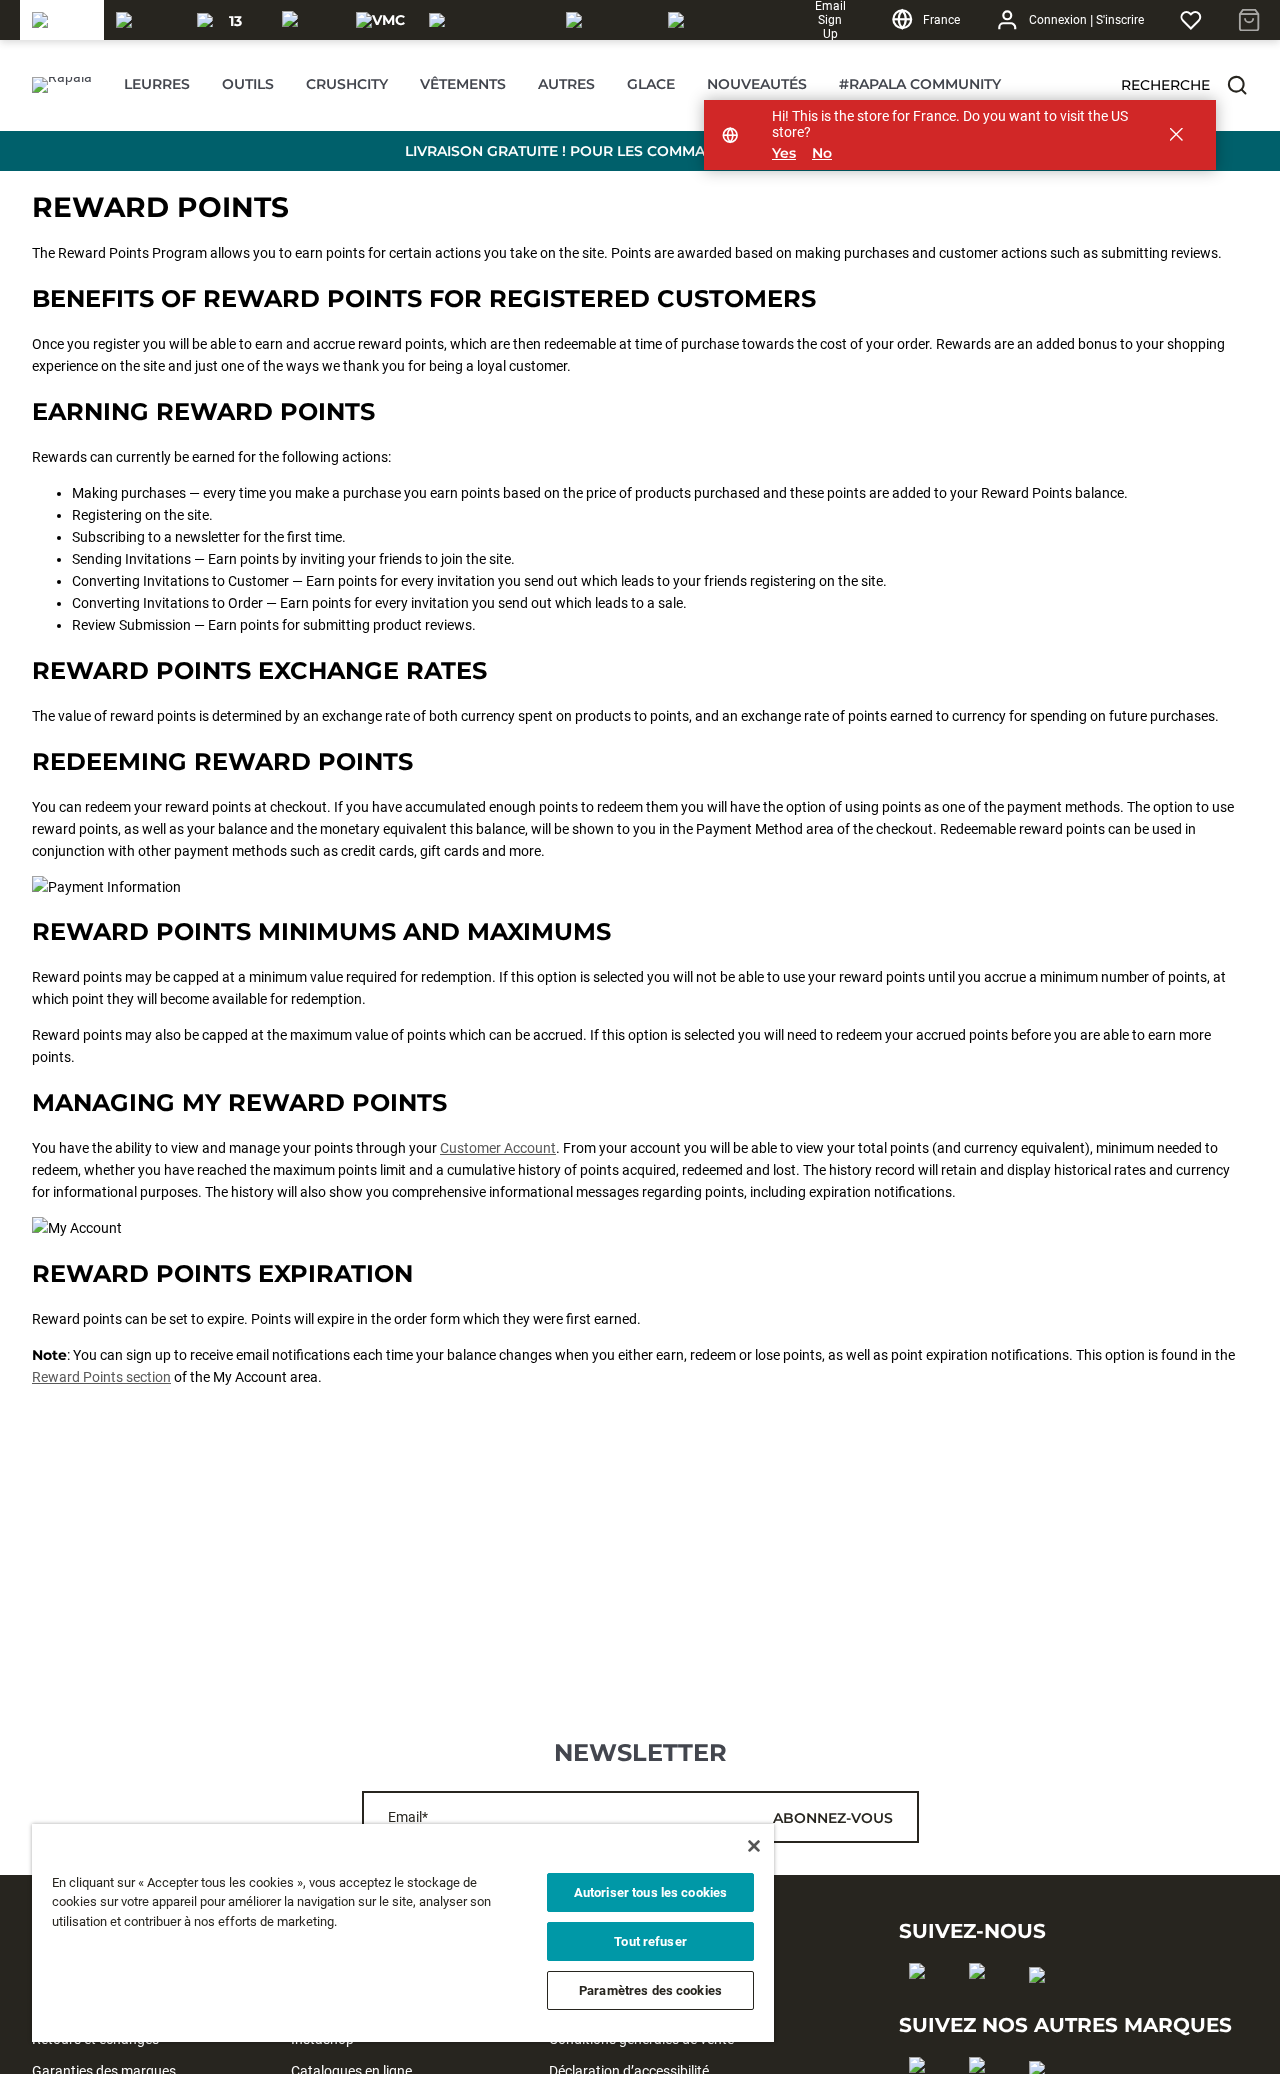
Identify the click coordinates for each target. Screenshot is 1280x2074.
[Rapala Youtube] (1043, 2007)
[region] (403, 1933)
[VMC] (380, 20)
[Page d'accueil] (62, 85)
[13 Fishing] (227, 20)
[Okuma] (144, 20)
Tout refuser (650, 1941)
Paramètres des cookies (650, 1990)
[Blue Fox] (693, 20)
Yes (784, 153)
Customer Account (498, 1148)
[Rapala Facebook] (923, 2003)
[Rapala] (62, 20)
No (822, 153)
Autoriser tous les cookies (650, 1892)
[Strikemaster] (485, 20)
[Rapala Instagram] (983, 2003)
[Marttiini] (605, 20)
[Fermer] (754, 1846)
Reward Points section (101, 1377)
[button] (1237, 85)
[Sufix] (307, 20)
